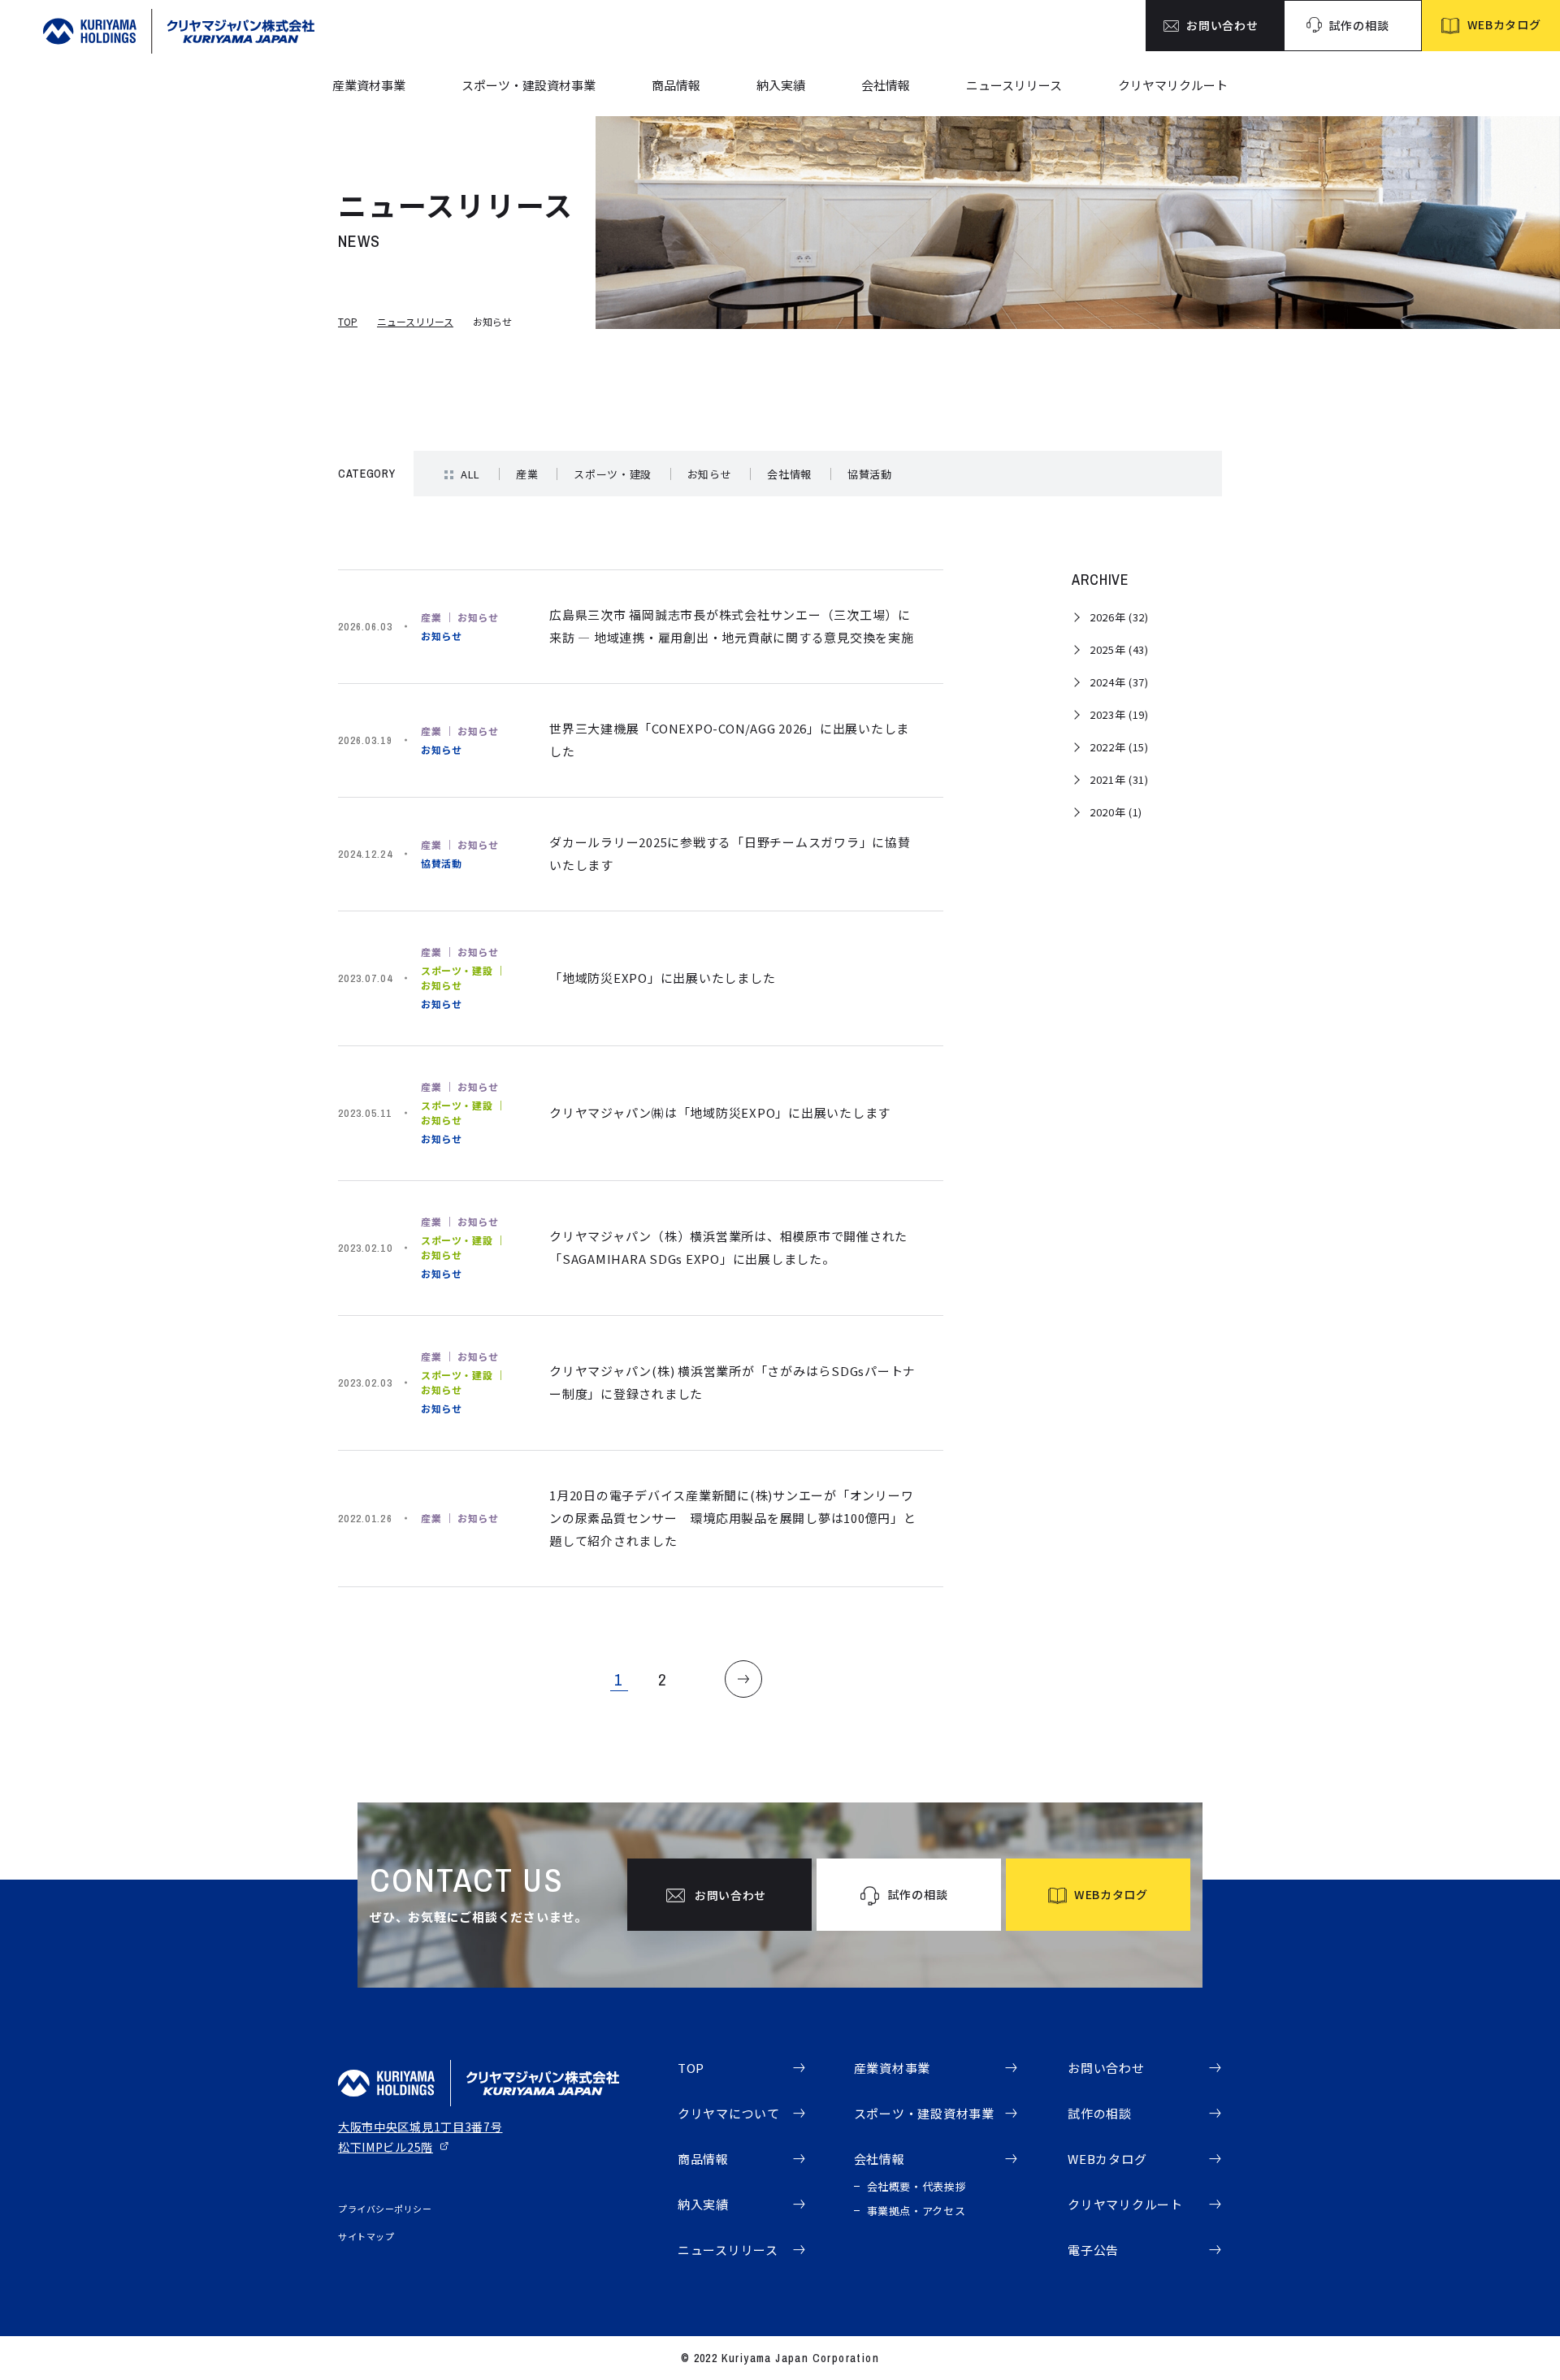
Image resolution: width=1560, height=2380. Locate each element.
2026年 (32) (1119, 617)
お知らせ (710, 474)
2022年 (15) (1119, 747)
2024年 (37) (1119, 682)
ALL (470, 474)
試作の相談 (1100, 2113)
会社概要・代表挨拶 (917, 2186)
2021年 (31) (1119, 779)
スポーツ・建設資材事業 (529, 85)
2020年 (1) (1116, 812)
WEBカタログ (1107, 2159)
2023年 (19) (1119, 714)
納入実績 (781, 85)
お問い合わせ (1106, 2068)
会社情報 (886, 85)
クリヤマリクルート (1173, 85)
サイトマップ (366, 2236)
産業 (527, 474)
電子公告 (1093, 2250)
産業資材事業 (369, 85)
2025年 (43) (1119, 649)
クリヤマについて (729, 2113)
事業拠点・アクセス (916, 2211)
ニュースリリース (1014, 85)
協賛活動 (870, 474)
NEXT (743, 1679)
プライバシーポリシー (385, 2209)
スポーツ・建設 (613, 474)
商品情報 (676, 85)
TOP (348, 321)
